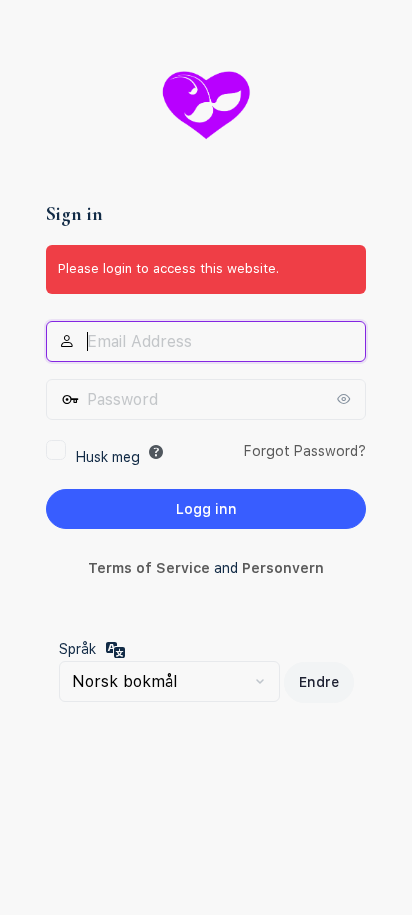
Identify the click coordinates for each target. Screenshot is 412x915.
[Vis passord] (346, 399)
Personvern (283, 568)
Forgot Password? (305, 451)
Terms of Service (149, 568)
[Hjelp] (156, 452)
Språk (77, 649)
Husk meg (108, 457)
